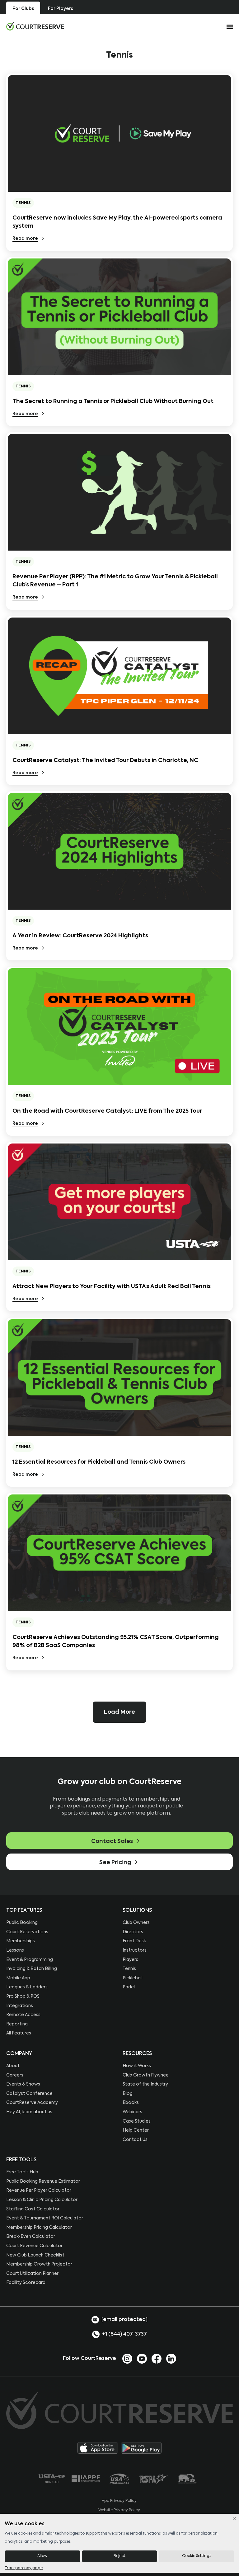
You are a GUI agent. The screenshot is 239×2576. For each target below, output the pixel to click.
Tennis (23, 203)
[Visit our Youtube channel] (142, 2358)
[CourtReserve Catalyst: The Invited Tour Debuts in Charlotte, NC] (119, 676)
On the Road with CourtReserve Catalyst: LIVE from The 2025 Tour (107, 1111)
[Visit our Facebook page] (157, 2358)
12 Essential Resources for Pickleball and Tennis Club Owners (99, 1462)
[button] (119, 1712)
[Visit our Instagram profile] (127, 2358)
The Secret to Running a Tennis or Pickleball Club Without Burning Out (113, 401)
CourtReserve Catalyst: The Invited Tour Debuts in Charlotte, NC (105, 760)
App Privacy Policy (119, 2501)
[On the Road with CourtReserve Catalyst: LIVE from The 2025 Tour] (119, 1027)
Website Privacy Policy (119, 2510)
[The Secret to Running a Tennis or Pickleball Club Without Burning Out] (119, 317)
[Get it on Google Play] (141, 2448)
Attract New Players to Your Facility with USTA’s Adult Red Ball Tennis (112, 1286)
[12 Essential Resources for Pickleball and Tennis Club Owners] (119, 1378)
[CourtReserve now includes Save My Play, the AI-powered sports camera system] (119, 133)
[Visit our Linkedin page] (171, 2358)
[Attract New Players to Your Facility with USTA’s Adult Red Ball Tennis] (119, 1202)
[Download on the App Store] (98, 2448)
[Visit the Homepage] (35, 26)
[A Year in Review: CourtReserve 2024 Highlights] (119, 851)
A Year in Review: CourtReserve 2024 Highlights (80, 936)
